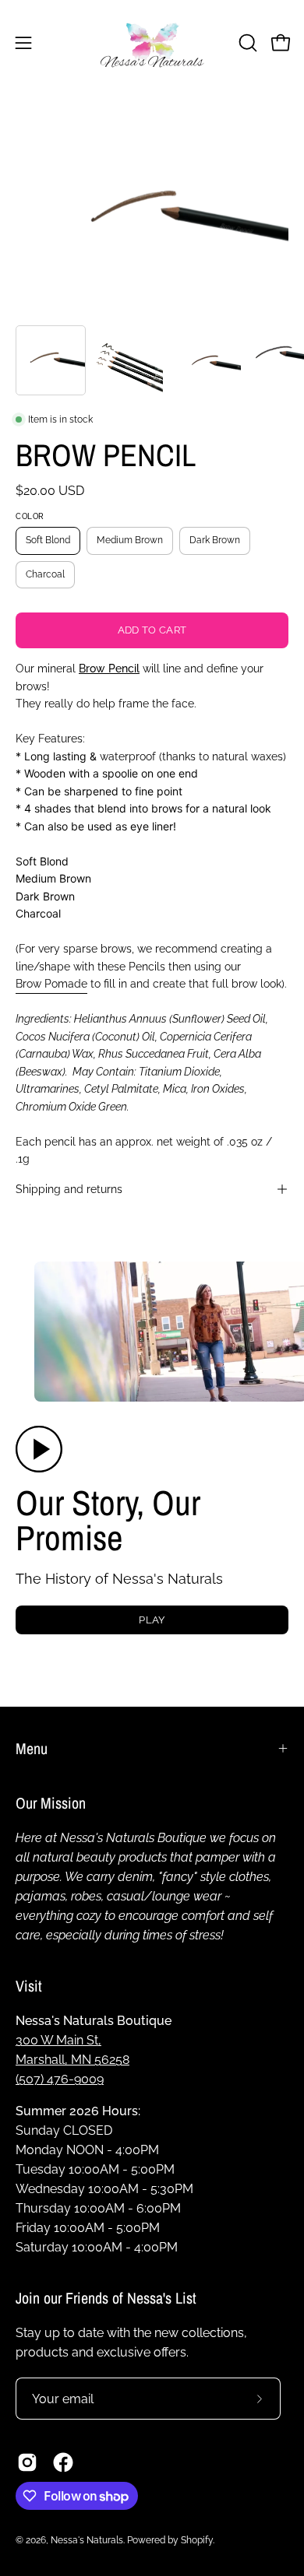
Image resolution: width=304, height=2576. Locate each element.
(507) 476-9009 (60, 2079)
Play (152, 1620)
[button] (246, 43)
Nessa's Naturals (87, 2540)
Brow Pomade (51, 983)
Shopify (197, 2540)
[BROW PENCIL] (51, 360)
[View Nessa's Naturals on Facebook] (63, 2462)
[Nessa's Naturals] (152, 42)
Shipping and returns (69, 1189)
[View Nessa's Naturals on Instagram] (27, 2462)
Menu (32, 1748)
